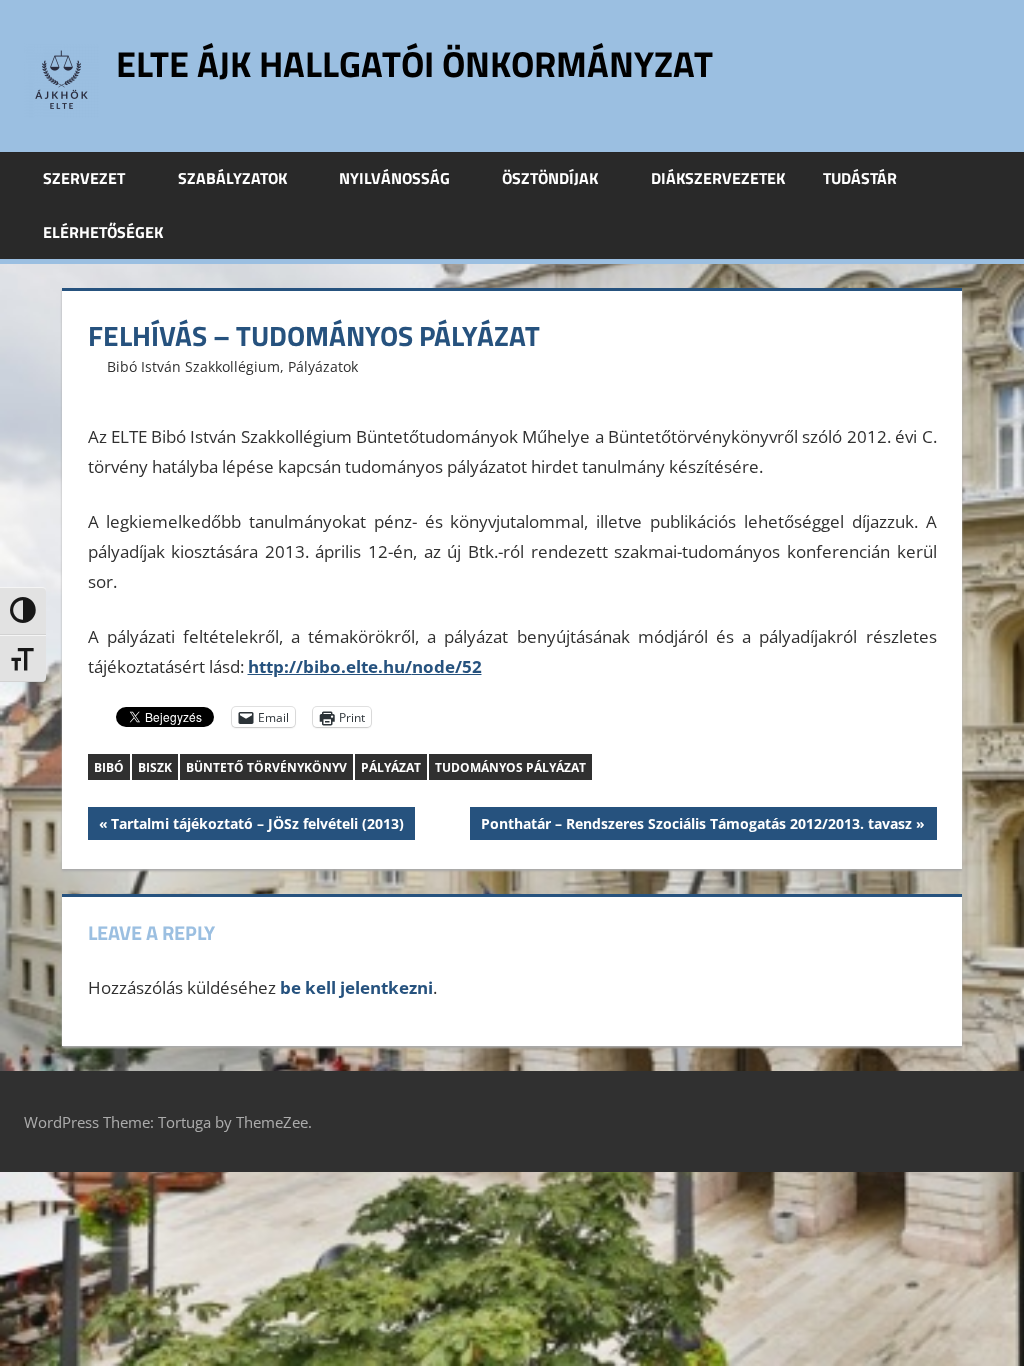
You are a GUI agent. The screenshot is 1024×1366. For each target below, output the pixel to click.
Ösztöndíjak (550, 178)
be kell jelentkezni (356, 987)
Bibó (109, 767)
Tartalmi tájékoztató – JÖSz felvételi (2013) (257, 826)
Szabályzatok (232, 178)
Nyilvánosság (394, 178)
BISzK (155, 767)
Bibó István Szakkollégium (193, 366)
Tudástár (860, 178)
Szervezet (84, 178)
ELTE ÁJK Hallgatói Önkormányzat (414, 63)
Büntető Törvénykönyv (266, 767)
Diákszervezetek (718, 178)
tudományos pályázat (510, 767)
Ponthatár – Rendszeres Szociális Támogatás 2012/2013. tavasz (696, 826)
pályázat (391, 767)
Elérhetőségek (103, 232)
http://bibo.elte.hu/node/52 (365, 666)
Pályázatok (323, 366)
